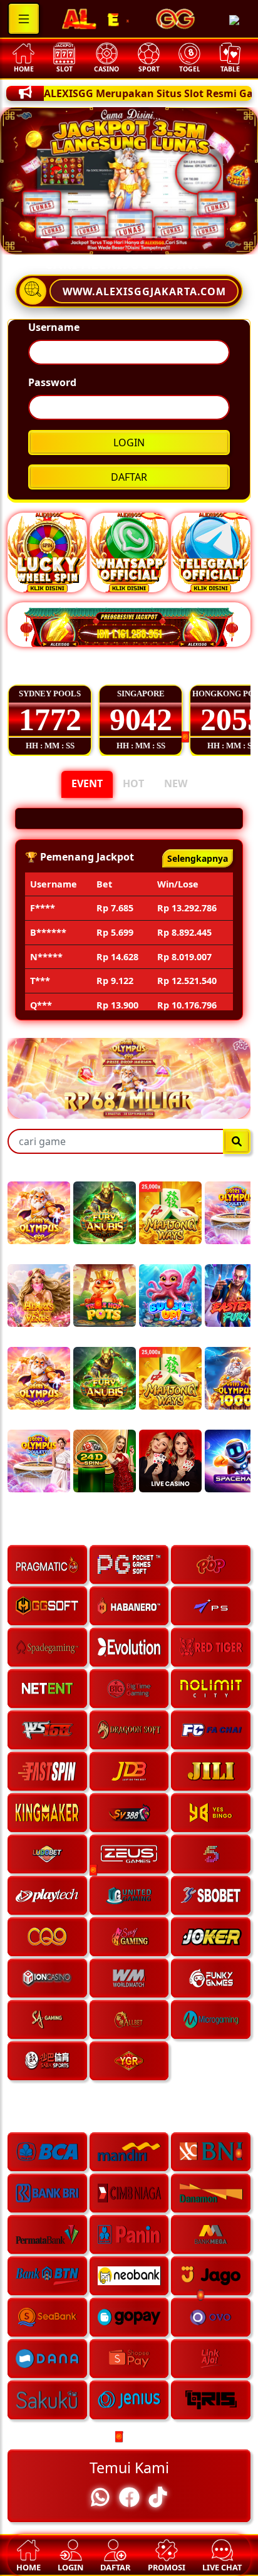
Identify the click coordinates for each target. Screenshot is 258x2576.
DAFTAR (129, 477)
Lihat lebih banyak (194, 671)
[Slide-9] (182, 237)
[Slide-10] (197, 237)
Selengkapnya (198, 959)
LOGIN (129, 442)
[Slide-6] (137, 237)
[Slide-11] (212, 237)
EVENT (87, 783)
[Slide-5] (121, 237)
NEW (176, 783)
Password (52, 382)
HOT (133, 783)
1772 (50, 720)
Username (54, 327)
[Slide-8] (167, 237)
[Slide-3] (91, 237)
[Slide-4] (106, 237)
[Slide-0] (46, 237)
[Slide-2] (76, 237)
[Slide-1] (61, 237)
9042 (141, 720)
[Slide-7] (152, 237)
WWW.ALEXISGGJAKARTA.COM (144, 291)
